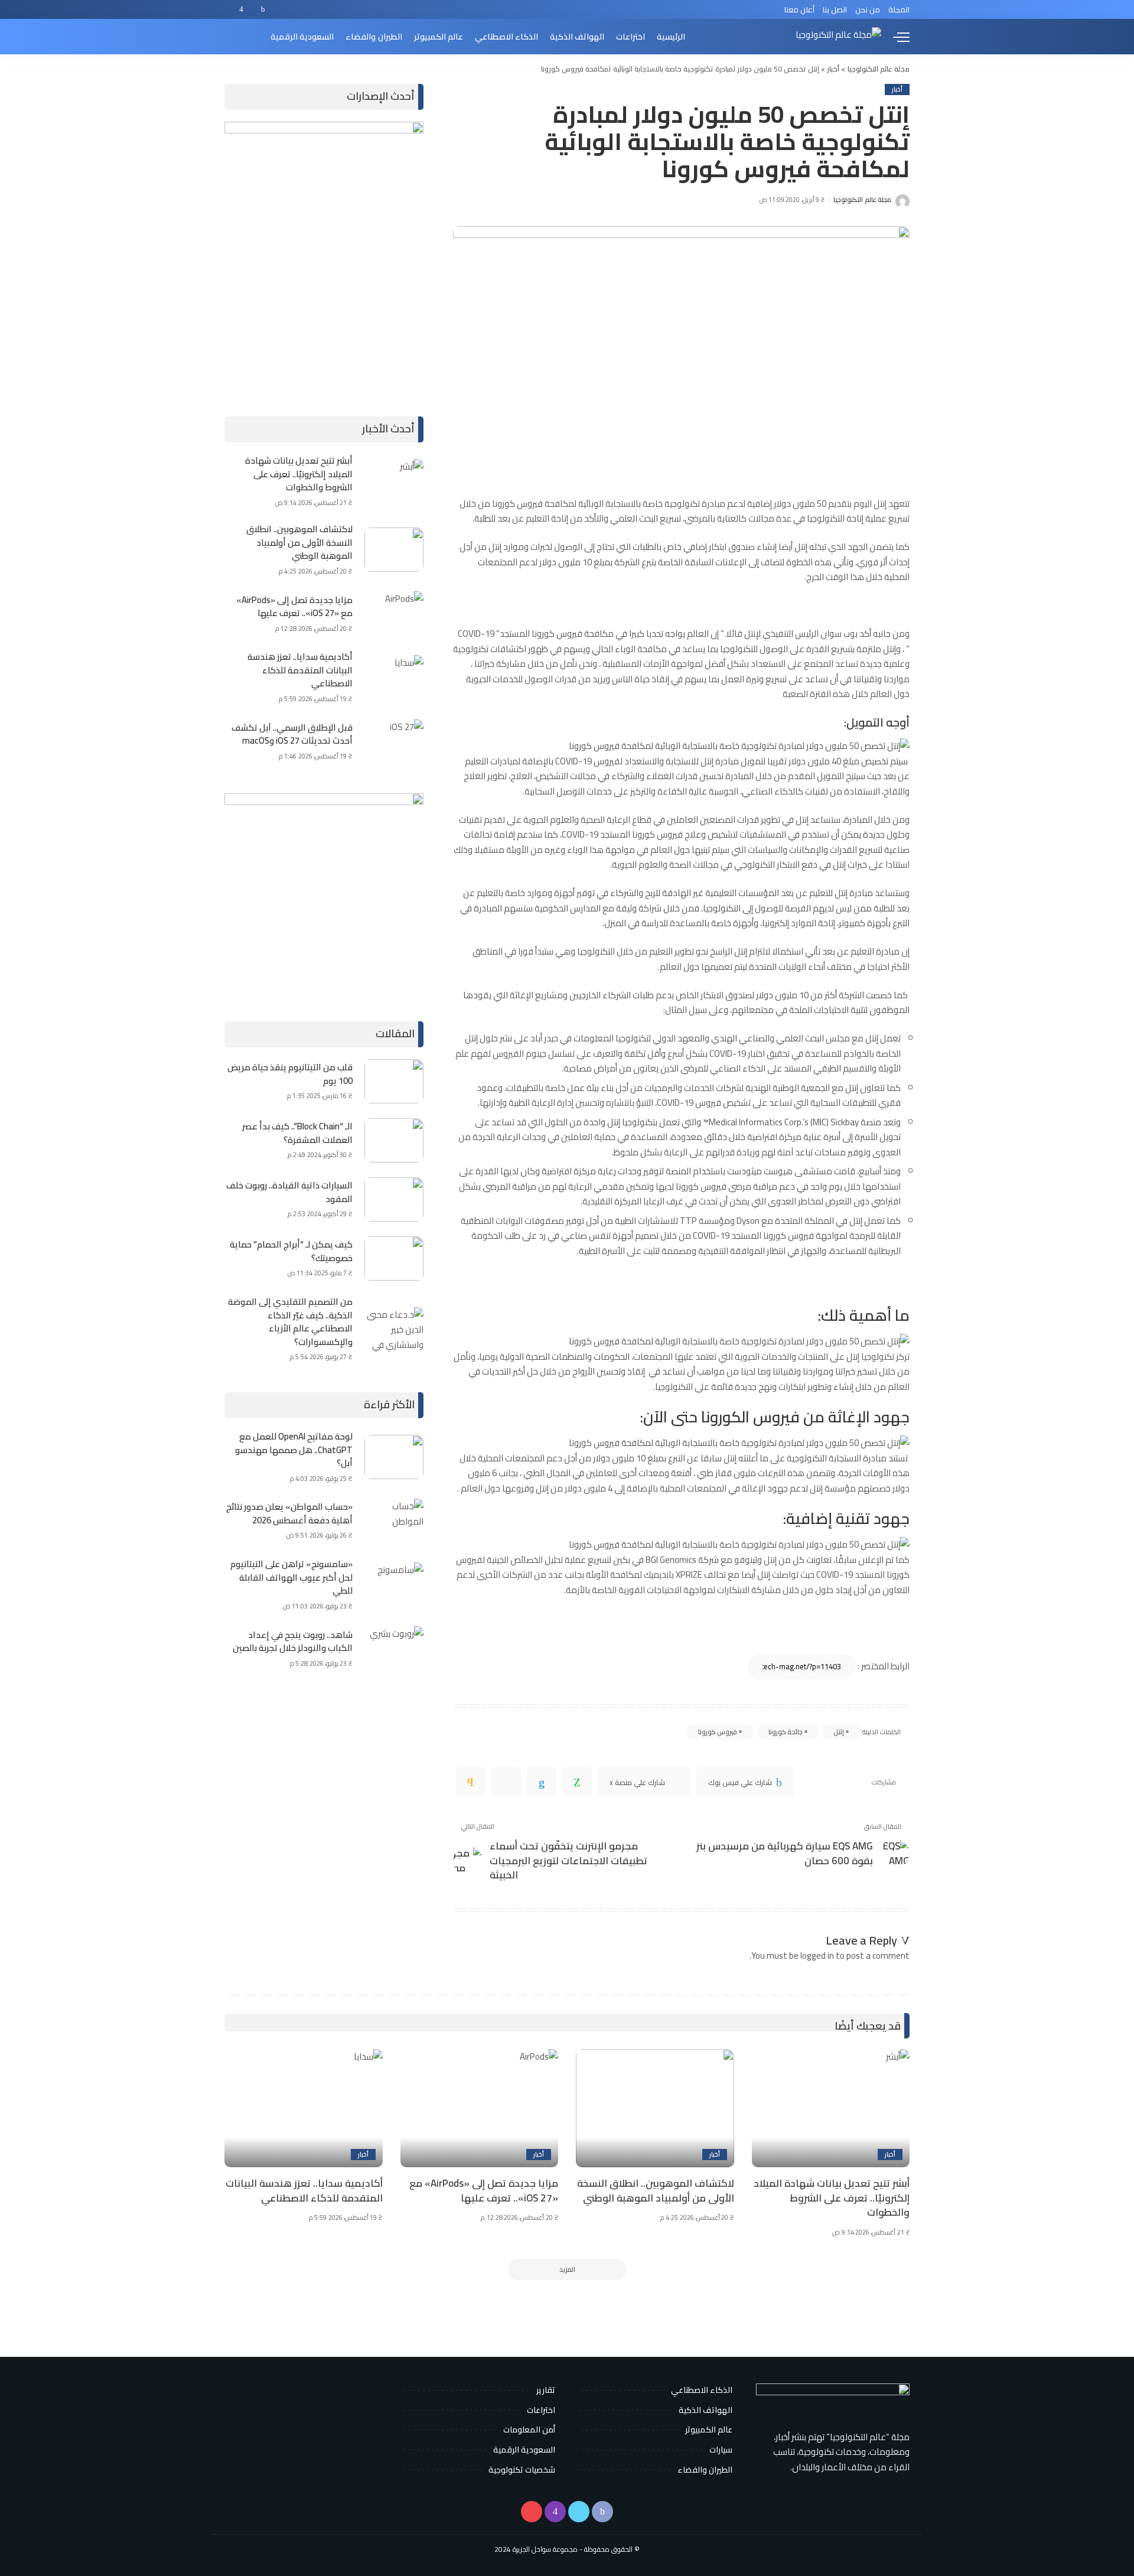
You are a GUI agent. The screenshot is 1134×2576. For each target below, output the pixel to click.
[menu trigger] (895, 37)
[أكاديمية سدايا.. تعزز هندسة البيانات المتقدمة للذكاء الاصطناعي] (394, 677)
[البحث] (232, 37)
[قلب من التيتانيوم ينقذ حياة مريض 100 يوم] (394, 1081)
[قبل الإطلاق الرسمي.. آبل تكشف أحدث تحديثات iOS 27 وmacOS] (394, 742)
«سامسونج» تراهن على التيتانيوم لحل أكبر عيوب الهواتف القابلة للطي (291, 1577)
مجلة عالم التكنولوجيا (862, 200)
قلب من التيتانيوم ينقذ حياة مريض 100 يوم (290, 1074)
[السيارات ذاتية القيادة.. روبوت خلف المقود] (394, 1199)
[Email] (471, 1782)
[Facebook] (263, 9)
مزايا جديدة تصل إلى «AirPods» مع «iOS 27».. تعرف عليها (294, 607)
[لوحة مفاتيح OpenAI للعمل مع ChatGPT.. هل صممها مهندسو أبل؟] (394, 1457)
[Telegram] (506, 1782)
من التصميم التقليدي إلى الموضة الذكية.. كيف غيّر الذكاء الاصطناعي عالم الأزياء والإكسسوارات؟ (290, 1322)
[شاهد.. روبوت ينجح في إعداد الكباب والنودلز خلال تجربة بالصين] (394, 1648)
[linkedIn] (542, 1782)
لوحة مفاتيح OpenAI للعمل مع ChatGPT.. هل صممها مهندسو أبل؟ (294, 1450)
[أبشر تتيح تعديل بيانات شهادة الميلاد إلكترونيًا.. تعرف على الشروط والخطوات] (394, 481)
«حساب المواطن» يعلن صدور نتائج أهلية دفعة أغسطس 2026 (289, 1513)
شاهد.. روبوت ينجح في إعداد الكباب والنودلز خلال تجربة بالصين (293, 1642)
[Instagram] (241, 9)
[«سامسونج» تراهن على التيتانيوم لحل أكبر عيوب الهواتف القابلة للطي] (394, 1585)
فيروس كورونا (718, 1732)
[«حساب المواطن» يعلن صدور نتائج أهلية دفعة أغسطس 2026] (394, 1521)
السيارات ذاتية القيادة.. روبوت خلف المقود (289, 1192)
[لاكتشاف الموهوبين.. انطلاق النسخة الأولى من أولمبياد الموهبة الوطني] (394, 550)
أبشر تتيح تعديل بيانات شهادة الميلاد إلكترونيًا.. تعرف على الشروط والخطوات (299, 474)
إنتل (839, 1732)
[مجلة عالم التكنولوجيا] (838, 37)
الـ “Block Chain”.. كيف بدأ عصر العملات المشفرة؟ (297, 1133)
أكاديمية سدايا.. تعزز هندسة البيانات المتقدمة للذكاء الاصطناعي (300, 670)
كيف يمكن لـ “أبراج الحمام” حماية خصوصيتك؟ (291, 1251)
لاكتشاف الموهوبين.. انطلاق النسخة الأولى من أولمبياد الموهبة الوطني (299, 542)
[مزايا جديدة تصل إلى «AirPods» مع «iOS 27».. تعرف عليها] (394, 613)
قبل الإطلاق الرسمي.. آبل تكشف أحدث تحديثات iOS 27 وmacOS (292, 734)
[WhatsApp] (577, 1782)
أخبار (897, 89)
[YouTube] (230, 9)
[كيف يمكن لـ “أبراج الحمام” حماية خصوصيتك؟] (394, 1258)
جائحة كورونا (786, 1732)
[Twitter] (252, 9)
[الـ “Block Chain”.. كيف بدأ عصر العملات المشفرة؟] (394, 1140)
